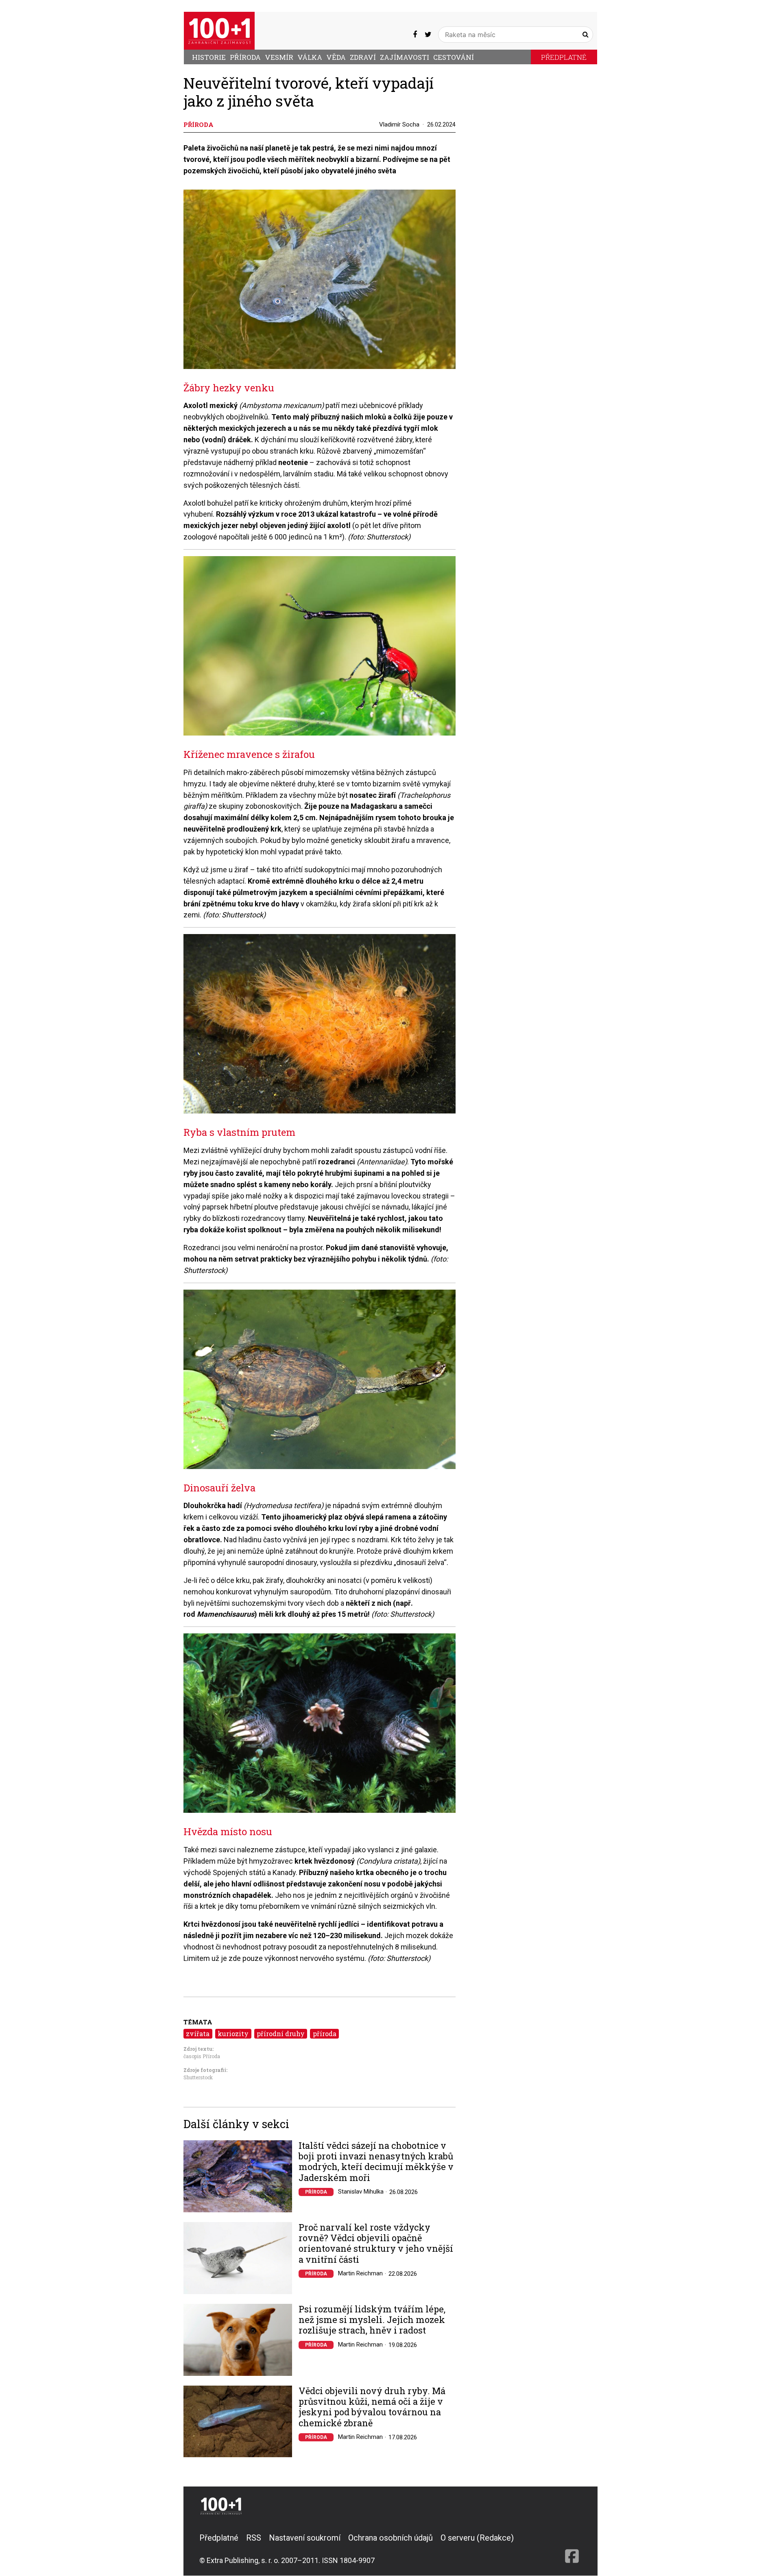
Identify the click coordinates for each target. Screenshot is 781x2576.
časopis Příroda (202, 2056)
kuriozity (233, 2034)
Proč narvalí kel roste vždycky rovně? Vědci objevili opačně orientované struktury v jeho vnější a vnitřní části (376, 2244)
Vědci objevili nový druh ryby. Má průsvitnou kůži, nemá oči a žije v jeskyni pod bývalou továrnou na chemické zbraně (372, 2407)
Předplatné (564, 57)
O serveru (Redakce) (477, 2538)
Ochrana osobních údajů (390, 2538)
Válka (310, 57)
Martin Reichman (360, 2273)
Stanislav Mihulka (361, 2192)
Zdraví (363, 57)
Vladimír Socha (399, 124)
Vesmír (279, 57)
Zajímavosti (405, 57)
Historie (209, 57)
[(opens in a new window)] (415, 35)
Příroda (245, 57)
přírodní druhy (281, 2034)
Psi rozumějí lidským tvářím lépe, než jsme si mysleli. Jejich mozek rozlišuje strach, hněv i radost (372, 2320)
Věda (336, 57)
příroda (325, 2034)
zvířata (198, 2034)
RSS (254, 2538)
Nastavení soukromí (305, 2538)
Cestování (454, 57)
